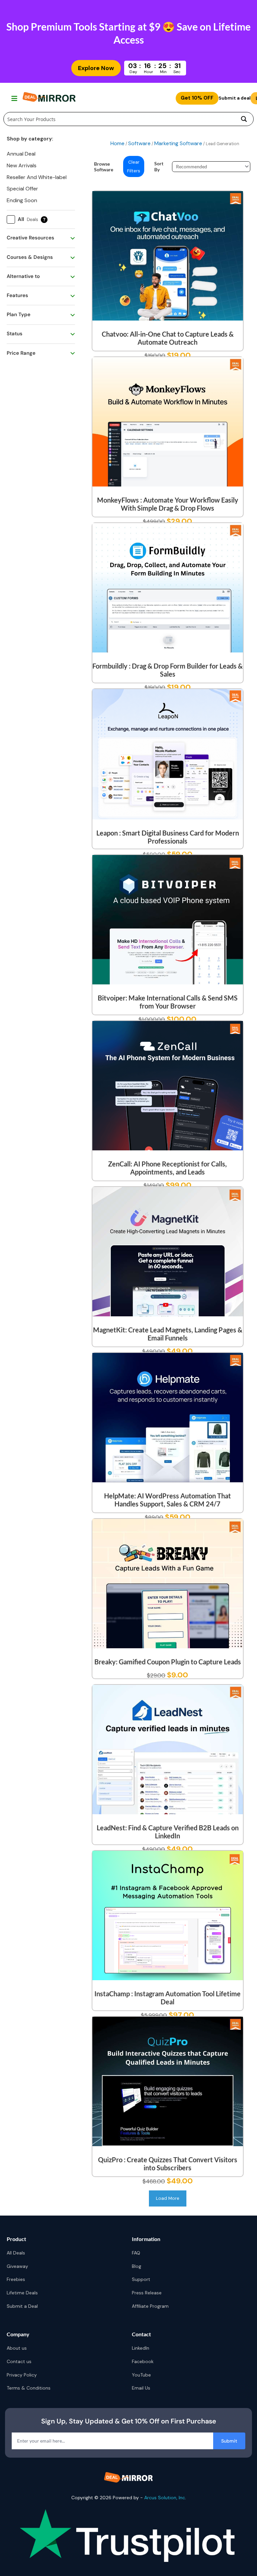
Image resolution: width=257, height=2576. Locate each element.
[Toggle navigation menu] (14, 98)
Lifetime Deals (22, 2293)
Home (117, 143)
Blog (137, 2266)
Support (141, 2279)
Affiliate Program (150, 2306)
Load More (168, 2198)
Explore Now (96, 68)
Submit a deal (235, 98)
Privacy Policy (22, 2375)
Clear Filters (134, 166)
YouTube (141, 2375)
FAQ (136, 2253)
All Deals (16, 2253)
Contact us (19, 2361)
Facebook (143, 2361)
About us (17, 2348)
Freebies (16, 2279)
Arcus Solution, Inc (165, 2498)
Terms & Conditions (29, 2388)
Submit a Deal (22, 2306)
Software (139, 143)
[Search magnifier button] (244, 119)
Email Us (141, 2388)
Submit (229, 2441)
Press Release (147, 2293)
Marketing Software (178, 143)
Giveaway (17, 2266)
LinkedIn (141, 2348)
